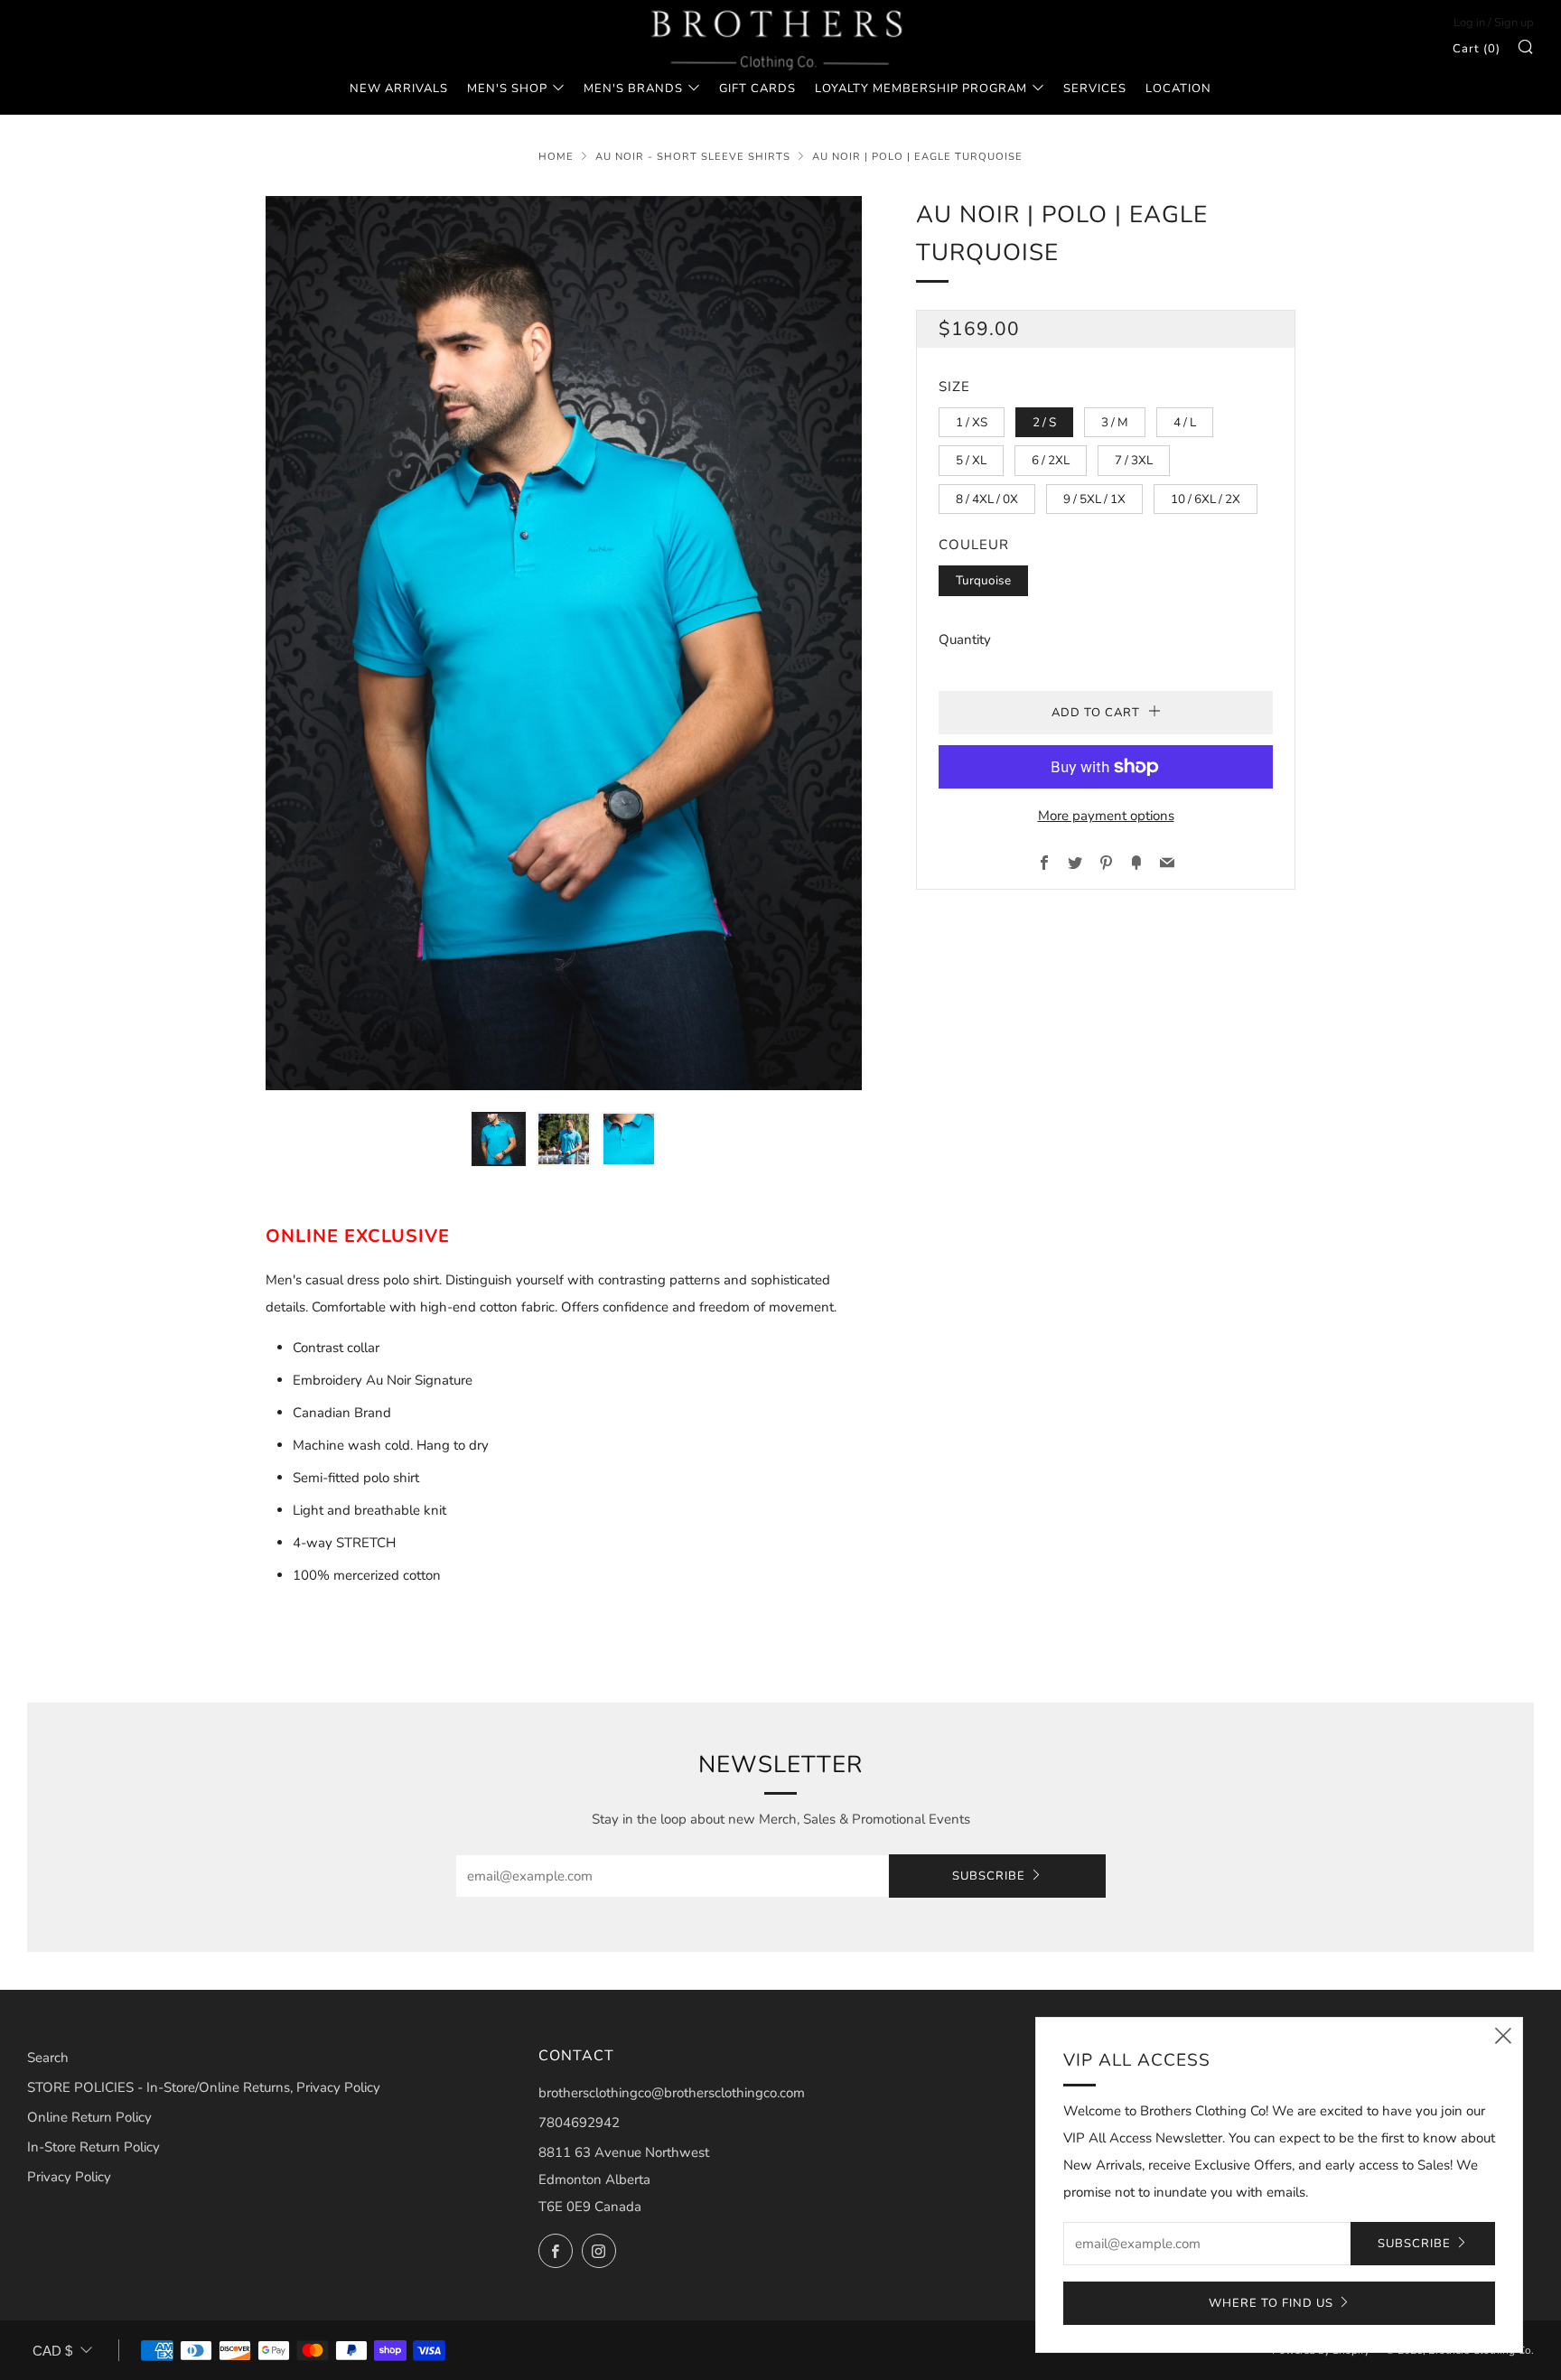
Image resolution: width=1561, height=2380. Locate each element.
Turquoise (983, 580)
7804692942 (579, 2123)
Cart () (1477, 49)
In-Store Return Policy (93, 2147)
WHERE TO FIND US (1271, 2303)
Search (48, 2058)
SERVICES (1095, 89)
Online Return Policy (89, 2117)
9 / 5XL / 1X (1094, 499)
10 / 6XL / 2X (1206, 499)
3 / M (1115, 422)
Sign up (1514, 23)
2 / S (1044, 422)
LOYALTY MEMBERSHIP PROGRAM (921, 89)
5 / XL (971, 460)
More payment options (1106, 816)
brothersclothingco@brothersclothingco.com (672, 2093)
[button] (499, 1139)
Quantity (965, 639)
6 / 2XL (1051, 460)
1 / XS (972, 422)
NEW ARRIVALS (399, 89)
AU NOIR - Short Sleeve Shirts (693, 157)
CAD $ (52, 2351)
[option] (564, 643)
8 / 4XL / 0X (987, 499)
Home (556, 157)
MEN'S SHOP (507, 89)
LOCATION (1178, 89)
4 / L (1185, 422)
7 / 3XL (1134, 460)
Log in (1469, 23)
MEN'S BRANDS (633, 89)
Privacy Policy (69, 2177)
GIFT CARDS (757, 89)
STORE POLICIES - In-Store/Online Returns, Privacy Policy (204, 2087)
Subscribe (989, 1876)
